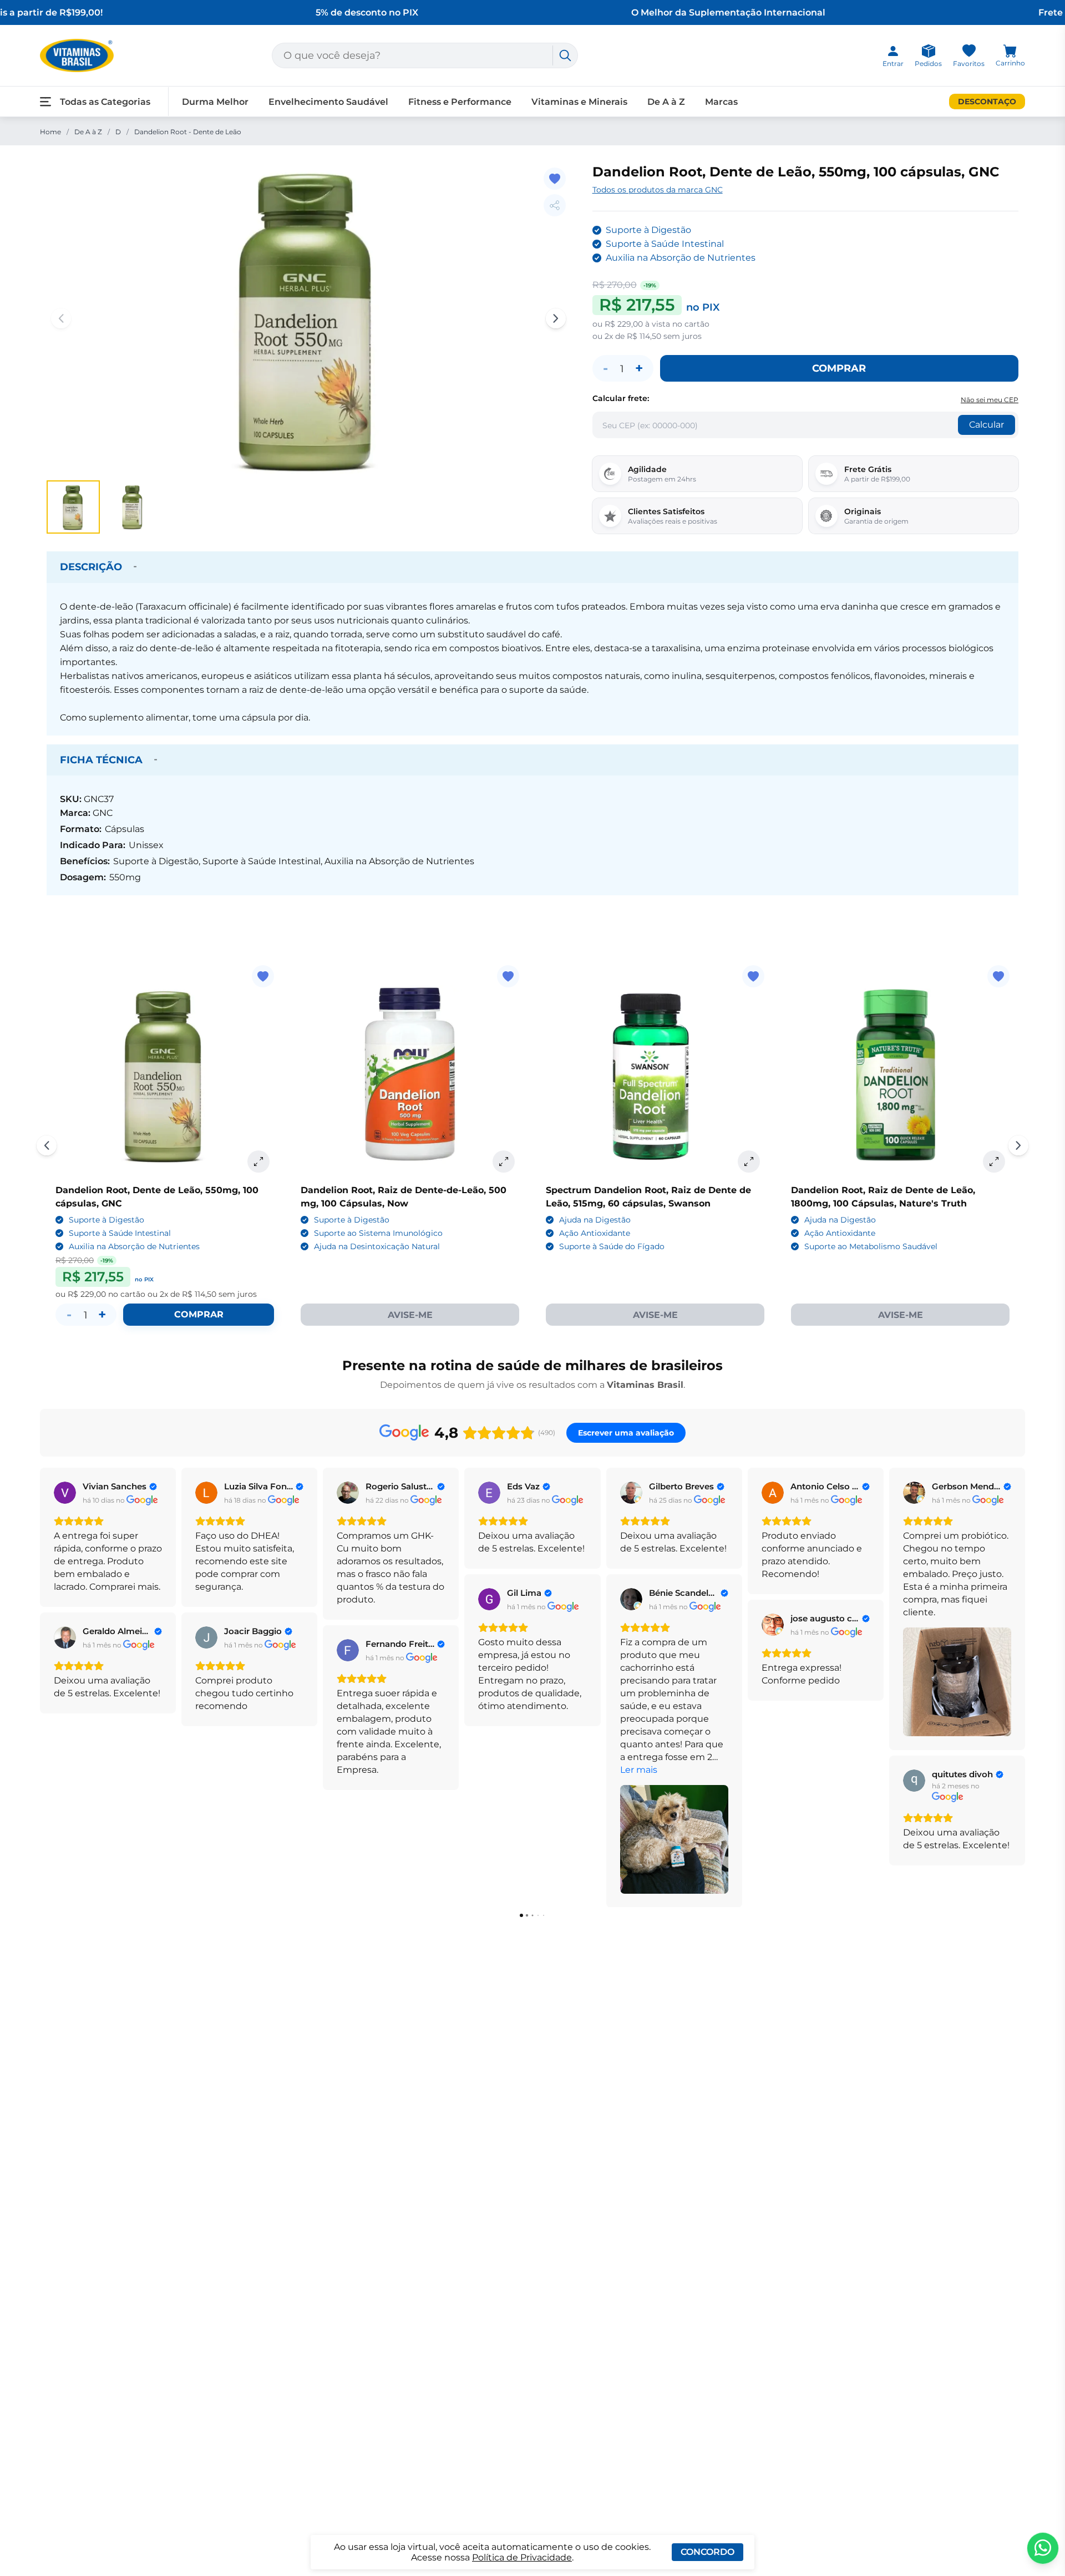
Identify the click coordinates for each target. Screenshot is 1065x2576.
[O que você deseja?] (565, 55)
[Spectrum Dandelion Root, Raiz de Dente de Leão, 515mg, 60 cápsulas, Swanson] (655, 1074)
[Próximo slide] (1018, 1145)
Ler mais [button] (639, 1770)
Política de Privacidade (522, 2557)
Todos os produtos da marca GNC (658, 190)
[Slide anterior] (47, 1145)
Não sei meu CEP (990, 400)
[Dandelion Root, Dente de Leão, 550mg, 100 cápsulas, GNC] (165, 1074)
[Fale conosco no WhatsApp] (1043, 2548)
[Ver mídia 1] (73, 507)
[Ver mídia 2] (133, 507)
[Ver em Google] (65, 1493)
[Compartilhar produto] (555, 205)
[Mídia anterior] (61, 318)
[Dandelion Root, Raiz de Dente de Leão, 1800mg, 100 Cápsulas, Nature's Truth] (900, 1074)
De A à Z (88, 132)
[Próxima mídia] (556, 318)
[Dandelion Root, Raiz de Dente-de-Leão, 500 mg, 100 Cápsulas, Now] (410, 1074)
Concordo (708, 2552)
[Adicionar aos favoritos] (555, 179)
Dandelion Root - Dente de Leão (188, 132)
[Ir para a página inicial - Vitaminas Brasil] (77, 55)
